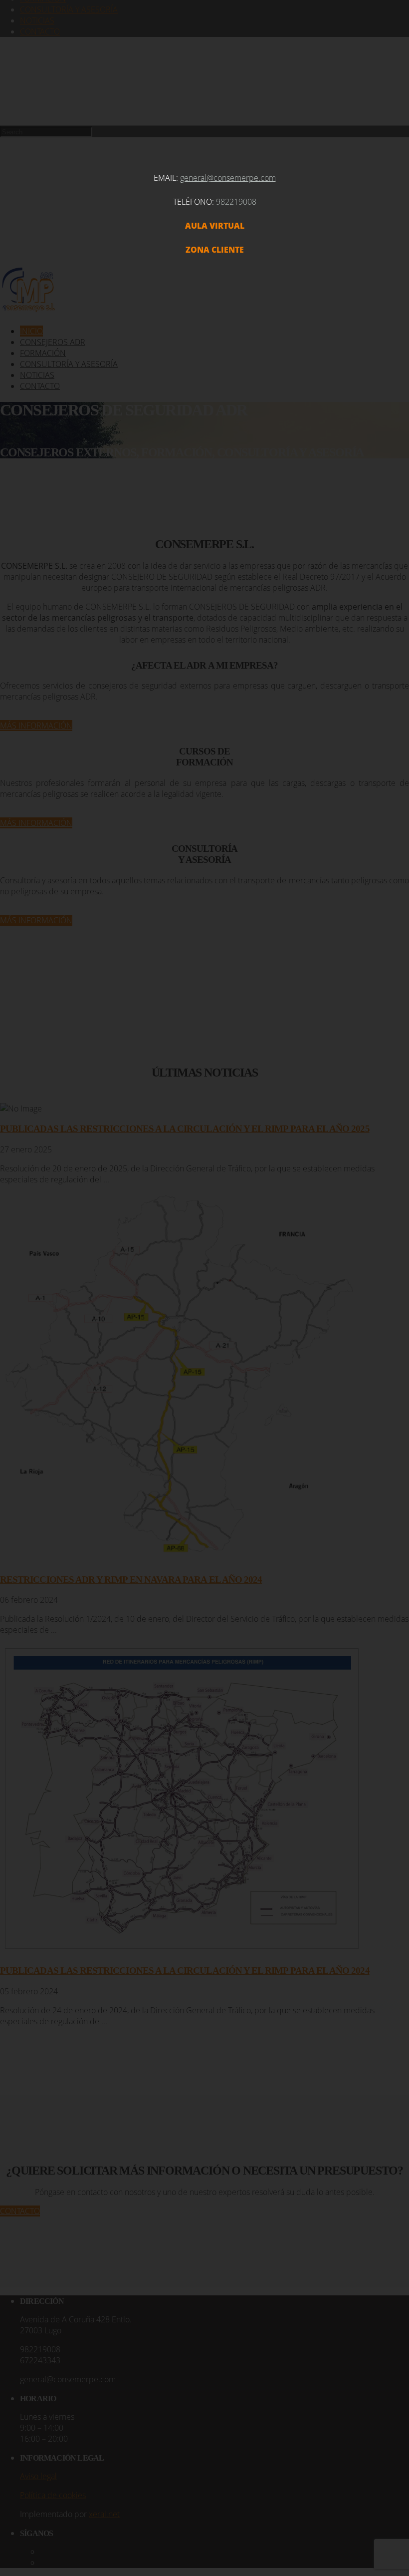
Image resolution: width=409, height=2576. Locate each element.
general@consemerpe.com (228, 178)
